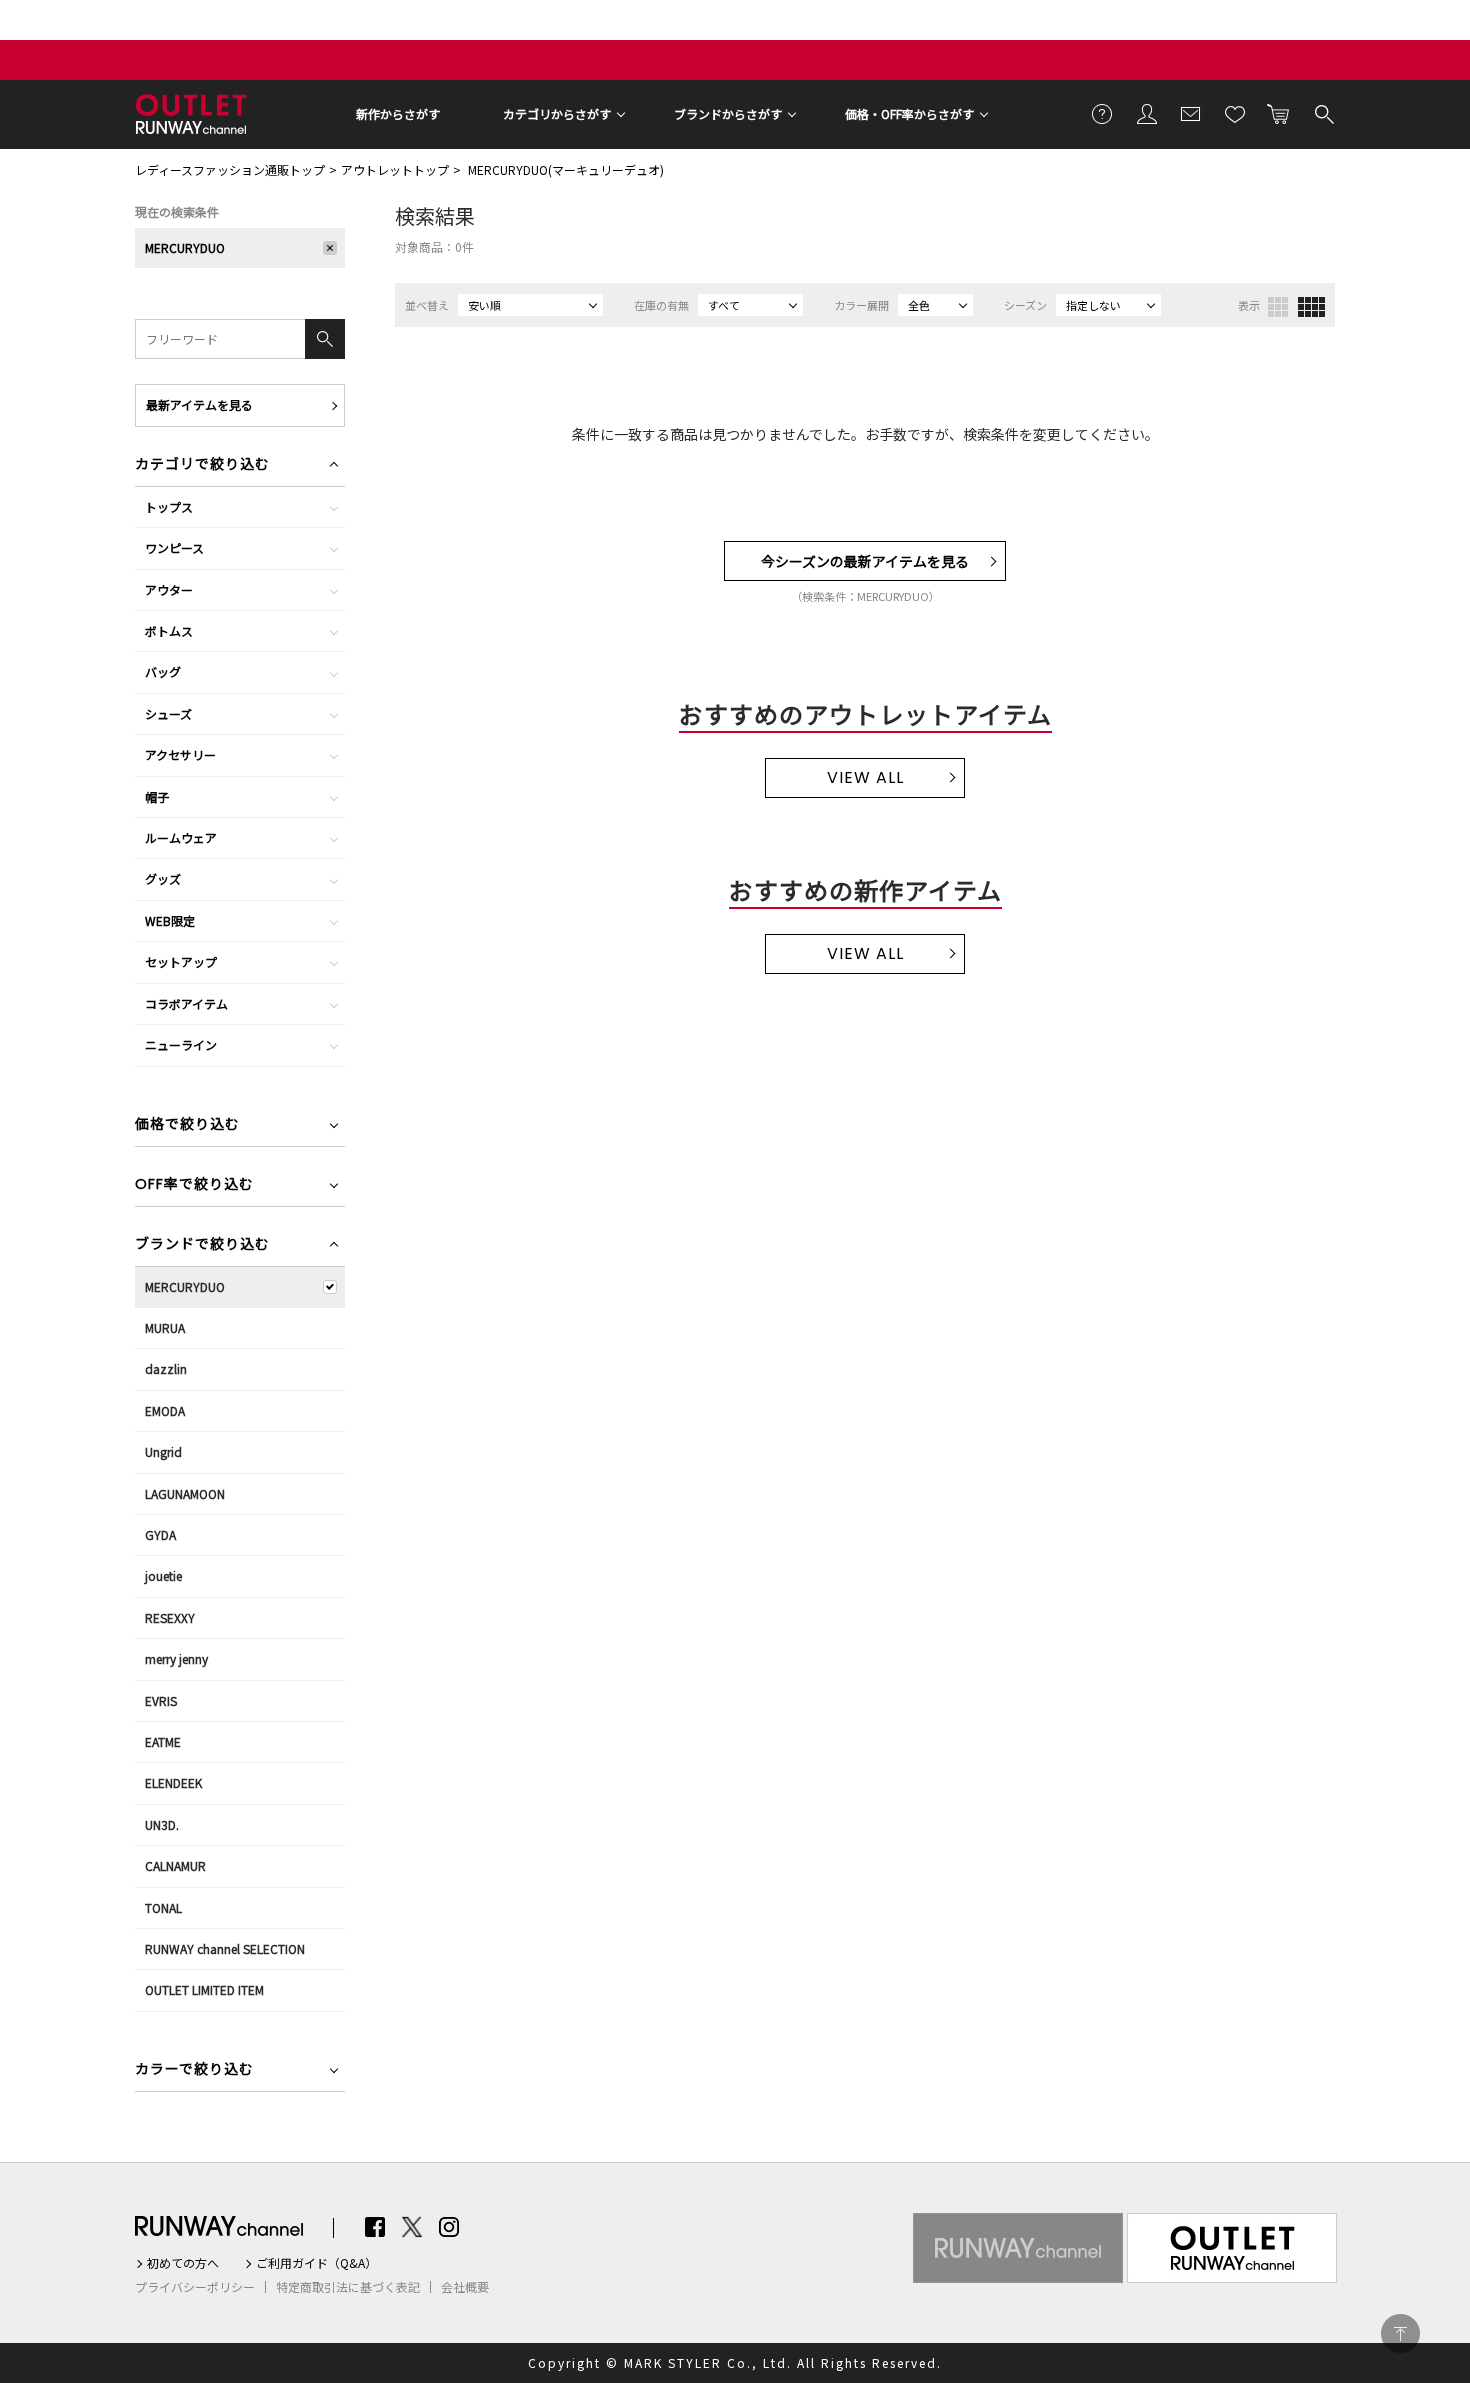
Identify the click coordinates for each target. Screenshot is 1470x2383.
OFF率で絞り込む (194, 1185)
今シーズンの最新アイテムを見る (865, 561)
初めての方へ (183, 2263)
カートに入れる (1279, 113)
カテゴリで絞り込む (202, 465)
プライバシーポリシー (195, 2287)
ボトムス (169, 630)
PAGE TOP (1400, 2333)
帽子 (157, 796)
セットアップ (181, 961)
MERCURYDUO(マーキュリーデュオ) (566, 169)
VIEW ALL (865, 777)
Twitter (412, 2227)
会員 (1147, 113)
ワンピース (174, 547)
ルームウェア (181, 837)
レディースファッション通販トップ (230, 169)
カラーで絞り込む (194, 2070)
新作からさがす (398, 113)
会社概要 (465, 2287)
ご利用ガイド (1103, 113)
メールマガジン (1191, 113)
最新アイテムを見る (199, 404)
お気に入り (1235, 113)
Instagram (449, 2227)
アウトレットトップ (395, 169)
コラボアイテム (186, 1003)
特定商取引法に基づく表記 (348, 2287)
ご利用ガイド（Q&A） (316, 2263)
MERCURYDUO (185, 247)
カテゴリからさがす (557, 113)
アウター (169, 589)
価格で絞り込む (187, 1125)
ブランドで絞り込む (202, 1245)
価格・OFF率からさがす (909, 113)
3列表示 (1278, 307)
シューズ (168, 713)
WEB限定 (170, 920)
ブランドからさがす (728, 113)
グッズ (163, 878)
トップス (169, 506)
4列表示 (1311, 307)
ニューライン (181, 1044)
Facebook (375, 2227)
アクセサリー (180, 754)
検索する (1323, 113)
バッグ (163, 671)
